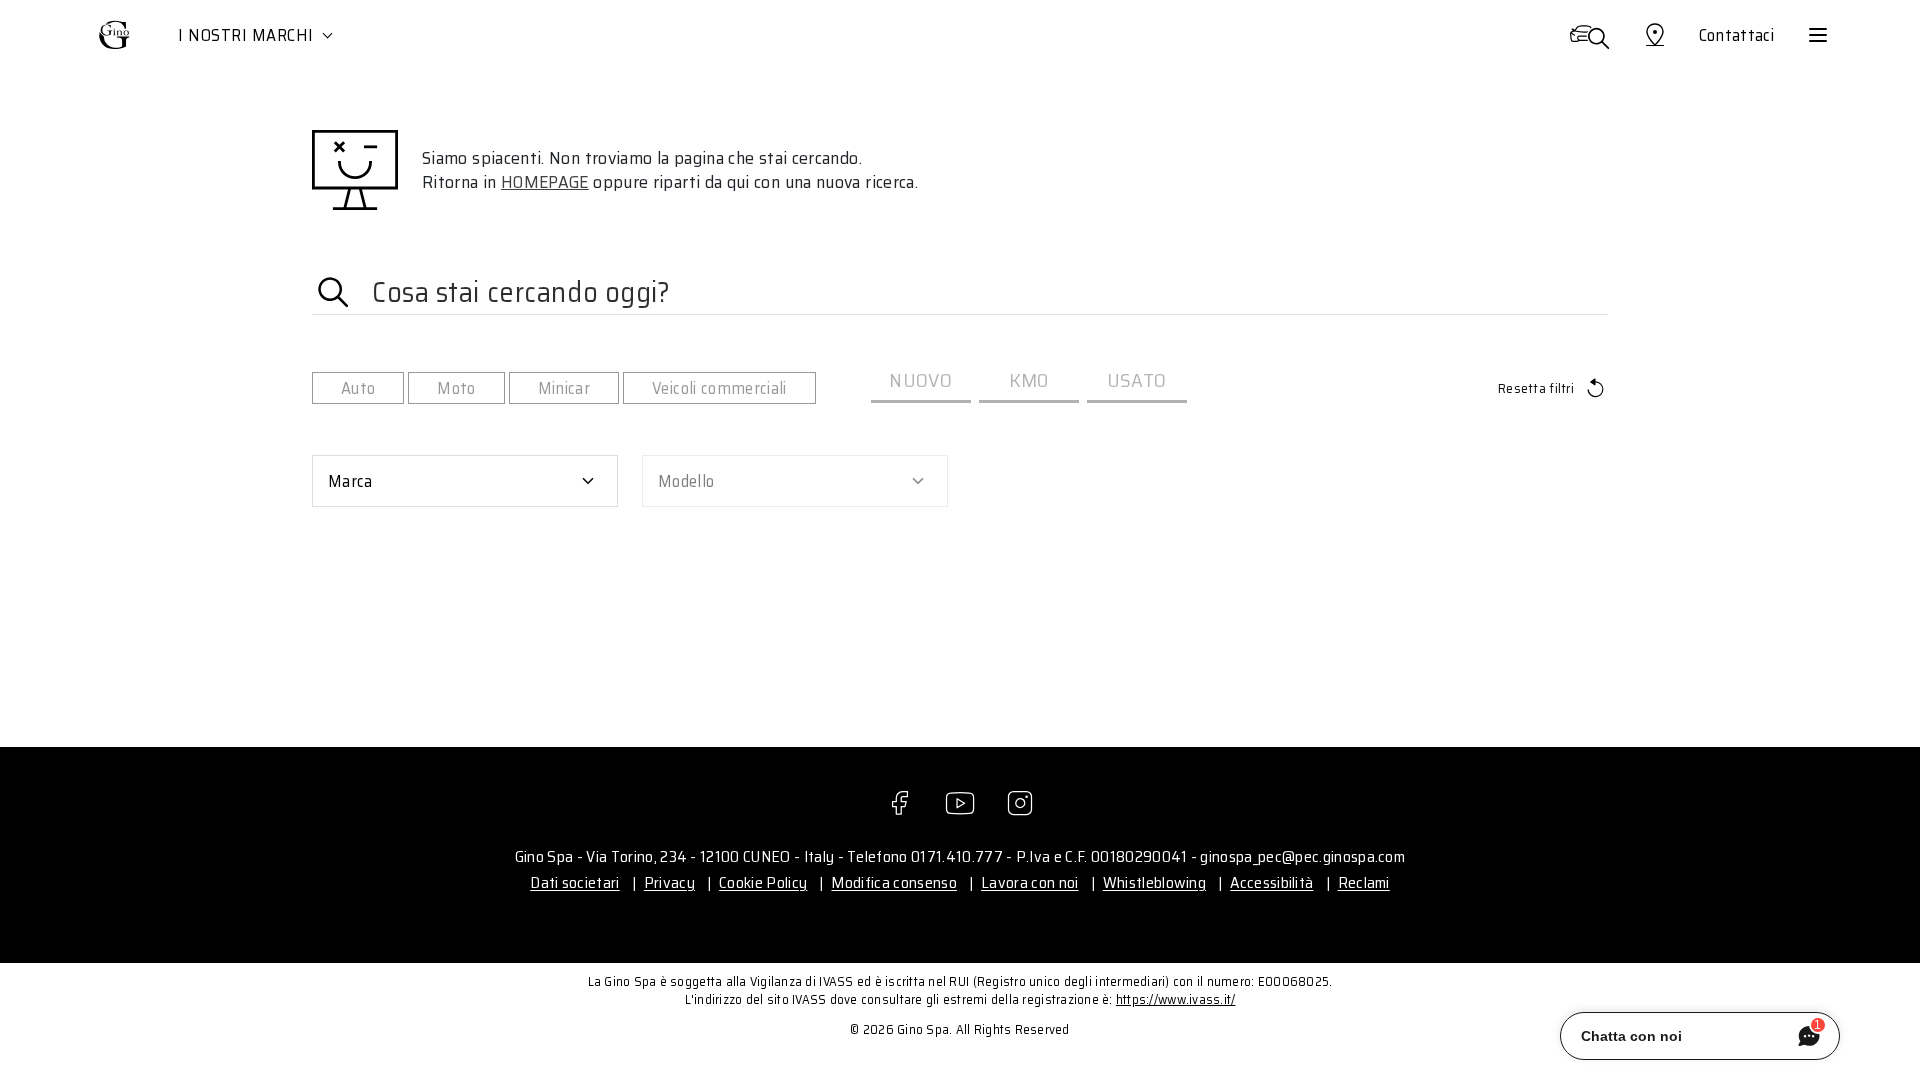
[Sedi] (1655, 35)
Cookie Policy (763, 882)
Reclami (1364, 882)
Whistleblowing (1154, 882)
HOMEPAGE (545, 182)
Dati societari (574, 882)
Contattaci (1736, 35)
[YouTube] (960, 803)
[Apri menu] (1818, 35)
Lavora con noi (1029, 882)
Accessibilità (1271, 882)
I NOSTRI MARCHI (246, 35)
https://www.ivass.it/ (1175, 999)
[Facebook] (900, 803)
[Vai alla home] (115, 35)
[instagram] (1020, 803)
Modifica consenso (893, 882)
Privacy (669, 882)
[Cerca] (1589, 35)
